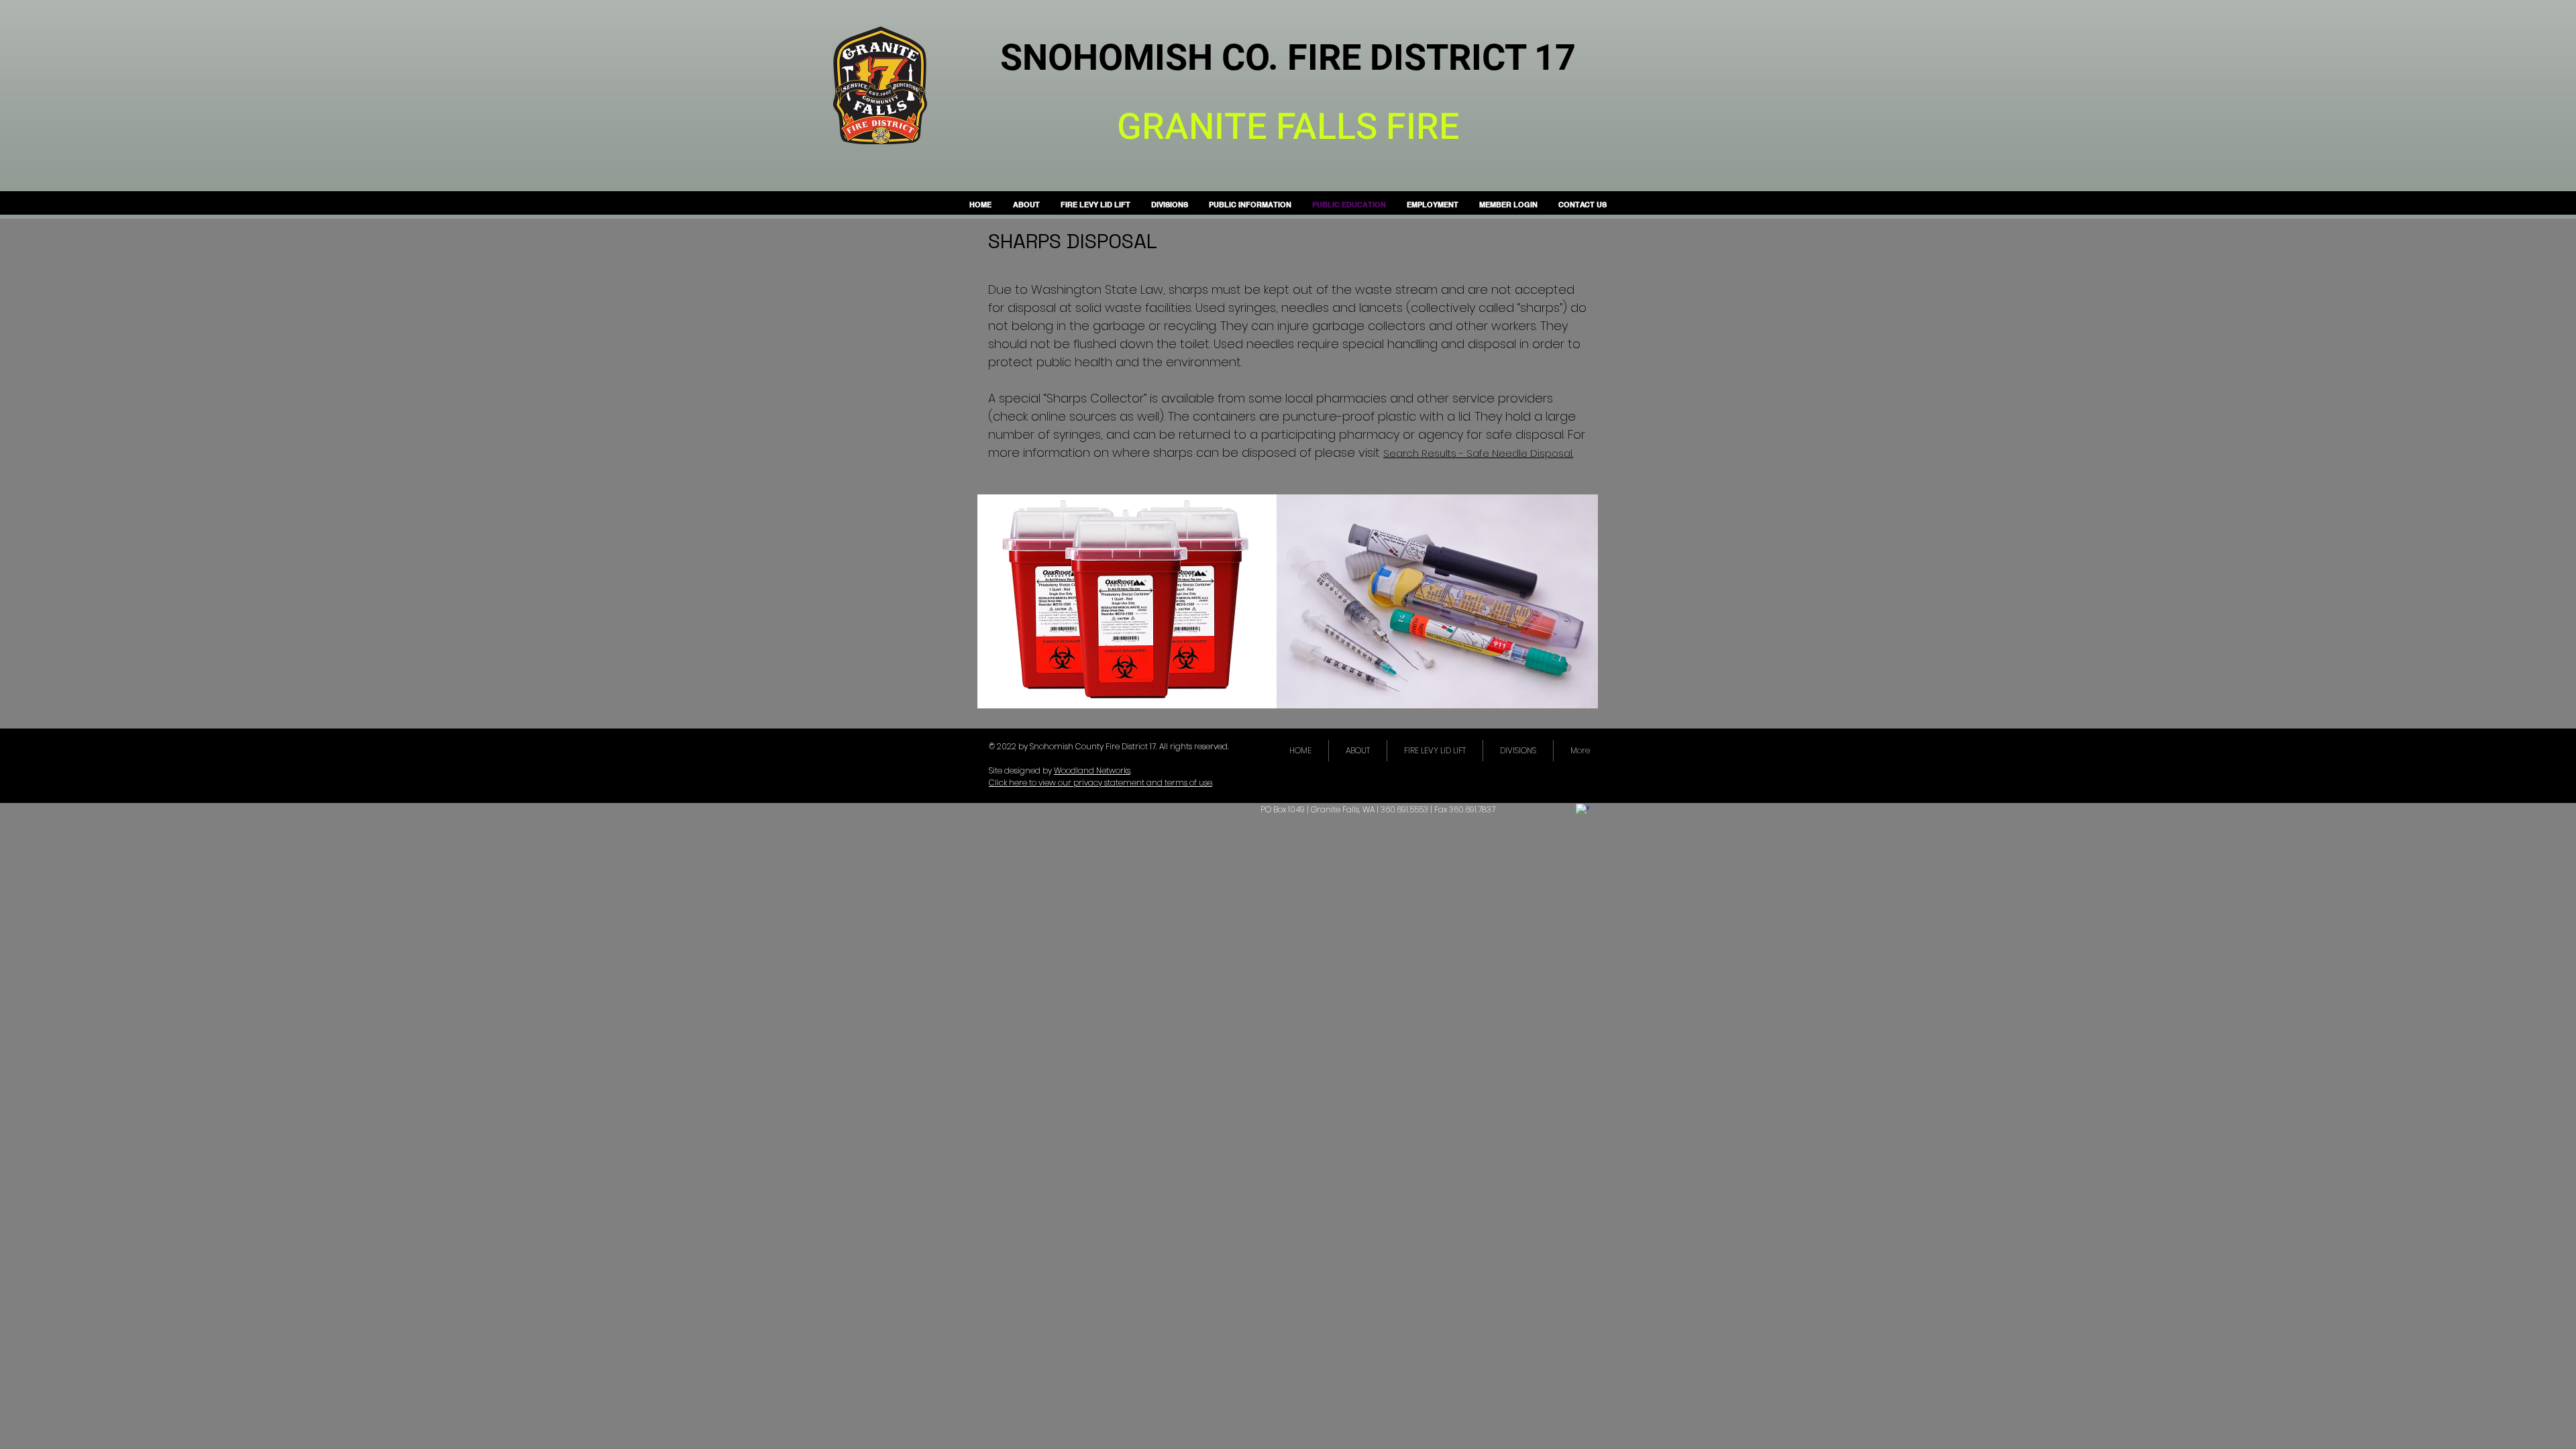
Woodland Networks (1092, 770)
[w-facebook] (1582, 810)
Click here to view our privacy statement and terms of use (1101, 783)
